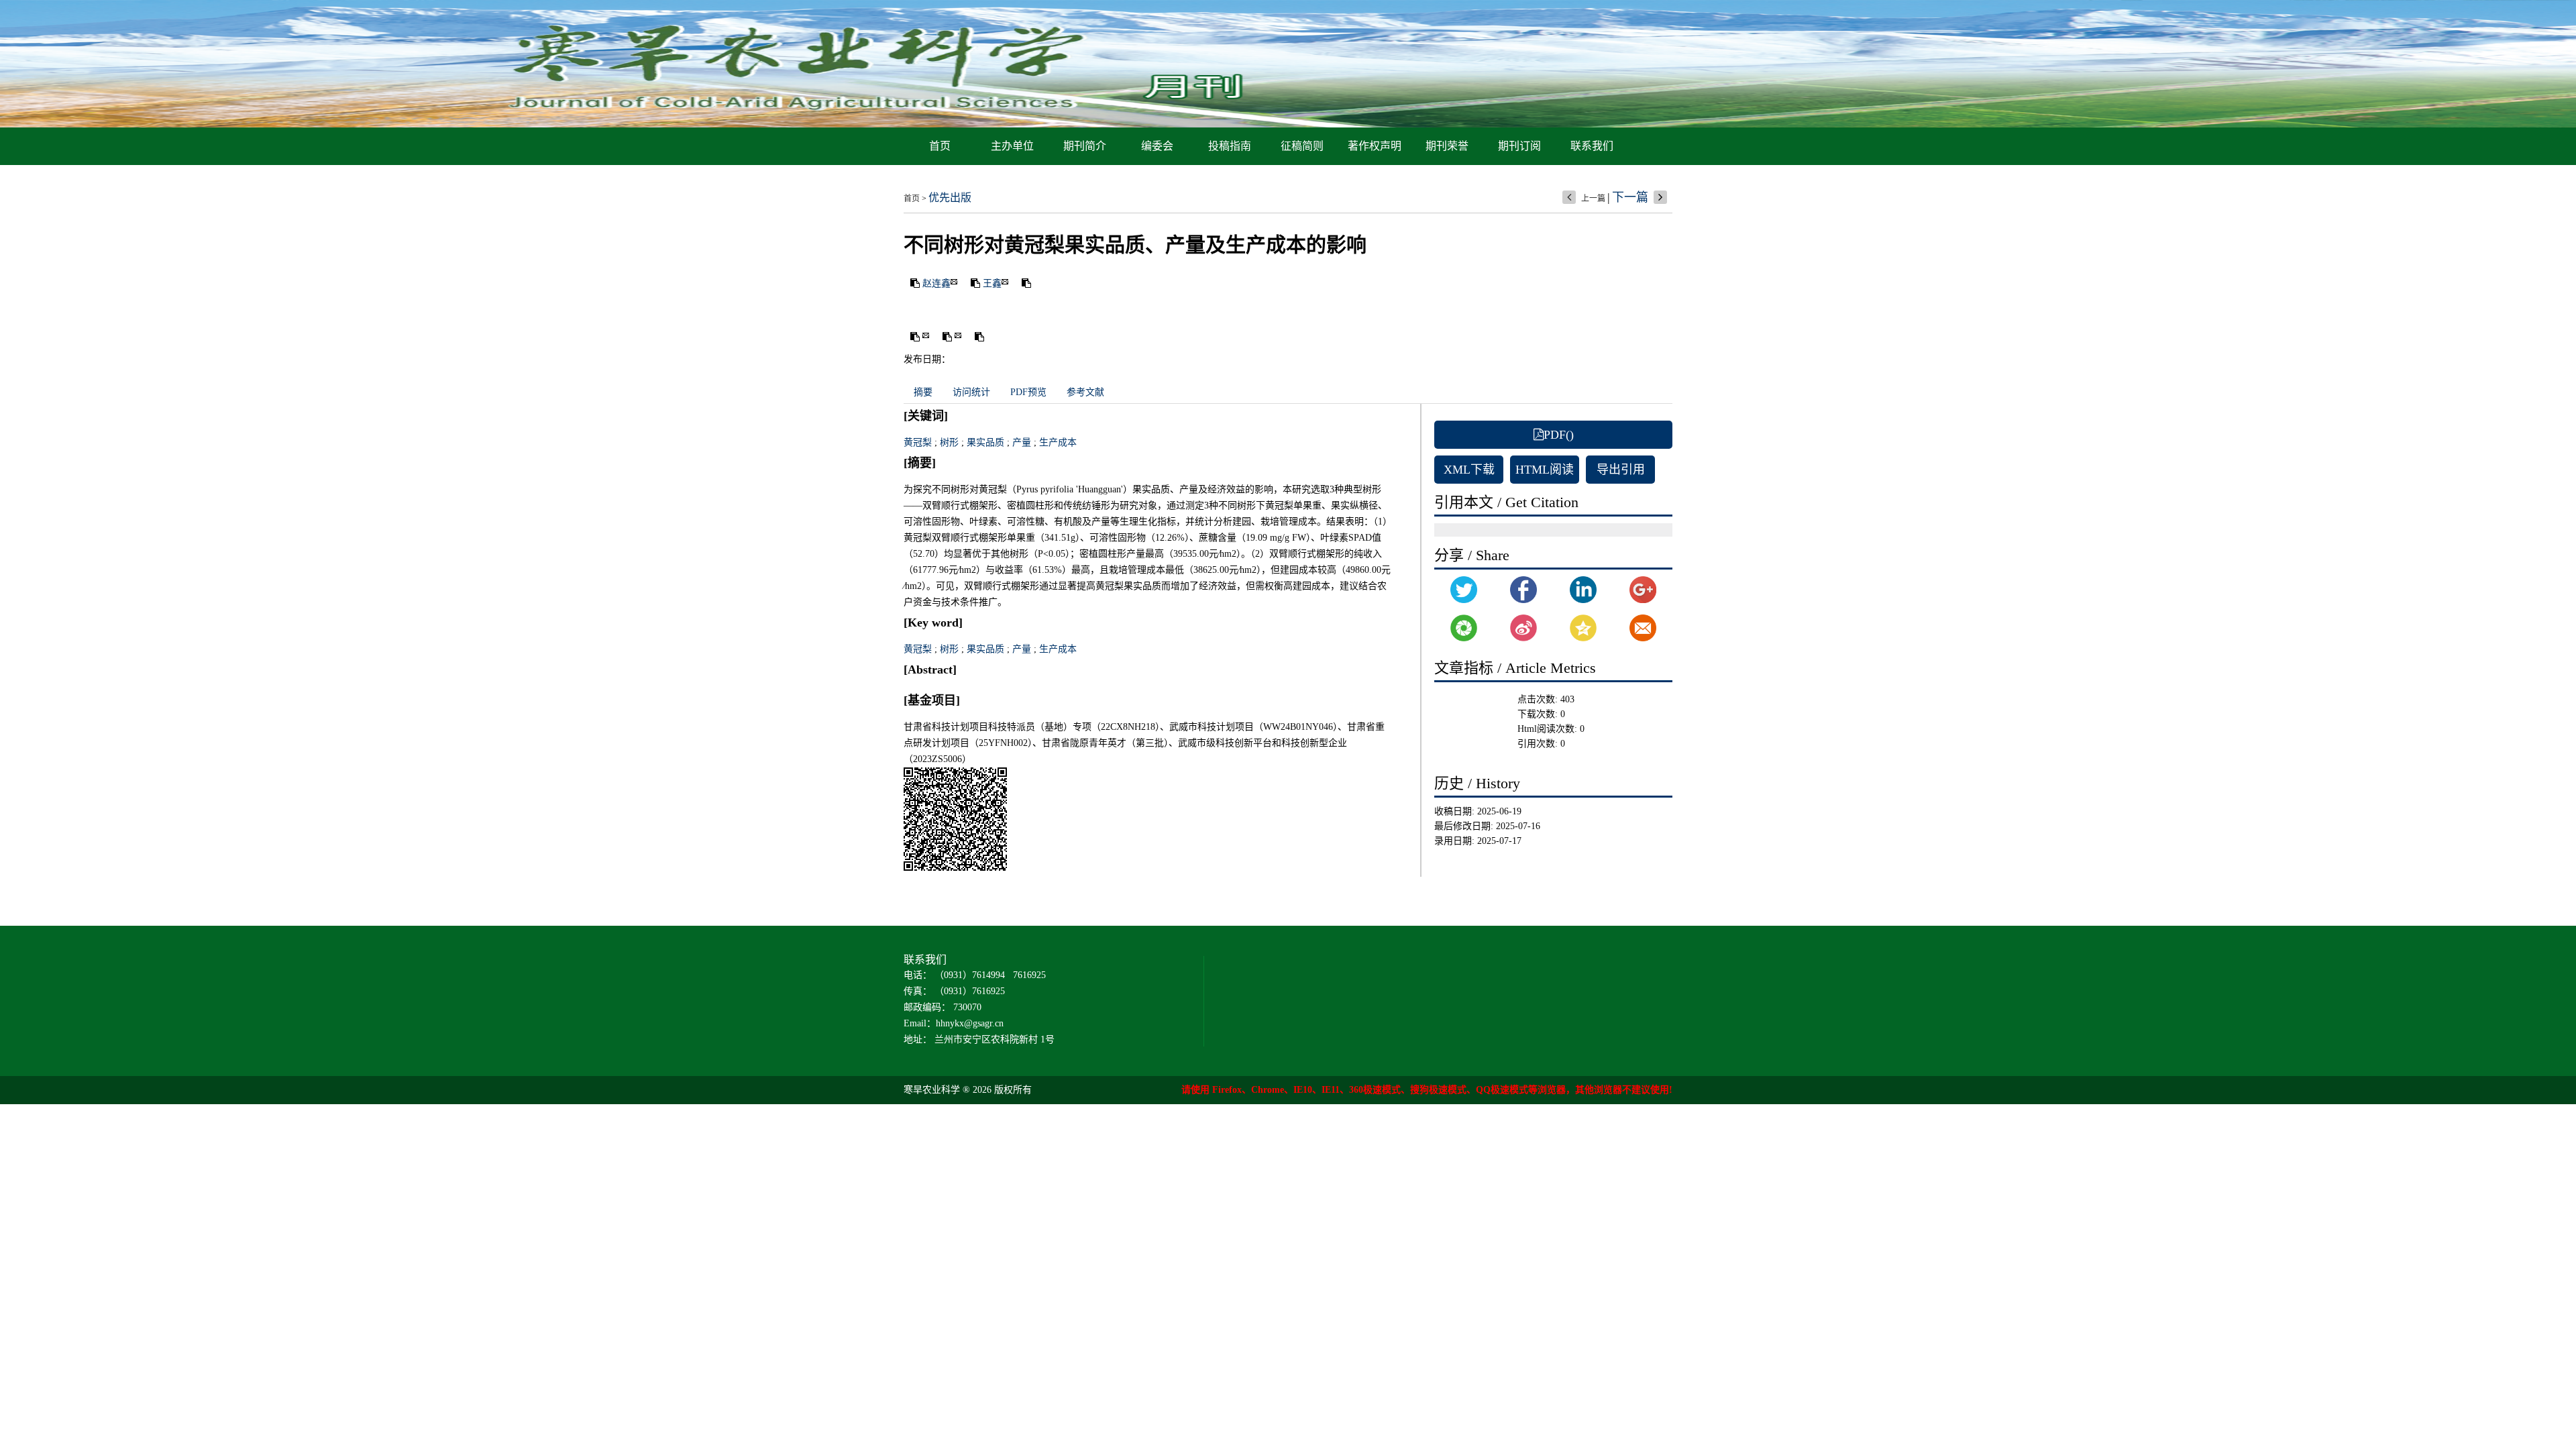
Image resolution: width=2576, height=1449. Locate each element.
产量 (1022, 442)
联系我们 (1592, 146)
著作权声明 (1375, 146)
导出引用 (1621, 470)
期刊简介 (1085, 146)
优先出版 (950, 198)
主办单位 (1012, 146)
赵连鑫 (936, 283)
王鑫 (992, 283)
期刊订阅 (1519, 146)
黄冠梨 (918, 442)
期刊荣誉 (1447, 146)
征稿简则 (1302, 146)
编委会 (1157, 146)
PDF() (1559, 435)
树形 (949, 442)
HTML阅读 (1545, 470)
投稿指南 (1230, 146)
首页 (940, 146)
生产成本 (1058, 442)
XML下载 (1469, 470)
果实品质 (985, 442)
